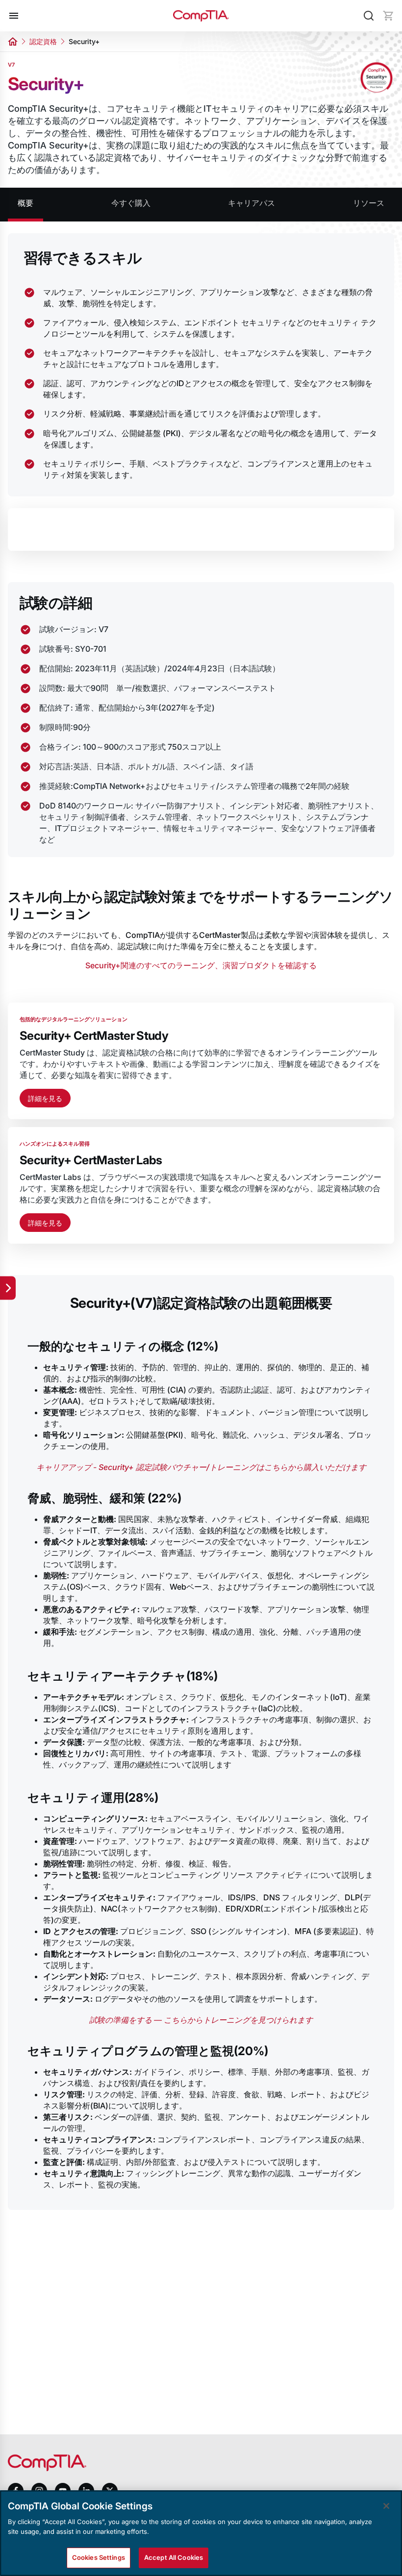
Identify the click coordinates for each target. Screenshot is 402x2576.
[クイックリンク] (8, 1288)
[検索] (369, 16)
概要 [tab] (25, 203)
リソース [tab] (369, 203)
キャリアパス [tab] (251, 203)
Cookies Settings (99, 2557)
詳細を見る (45, 1098)
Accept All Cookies (174, 2557)
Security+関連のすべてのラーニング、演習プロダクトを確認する (201, 965)
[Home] (201, 16)
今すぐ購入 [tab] (131, 203)
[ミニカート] (388, 16)
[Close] (386, 2506)
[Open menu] (14, 16)
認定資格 (43, 41)
